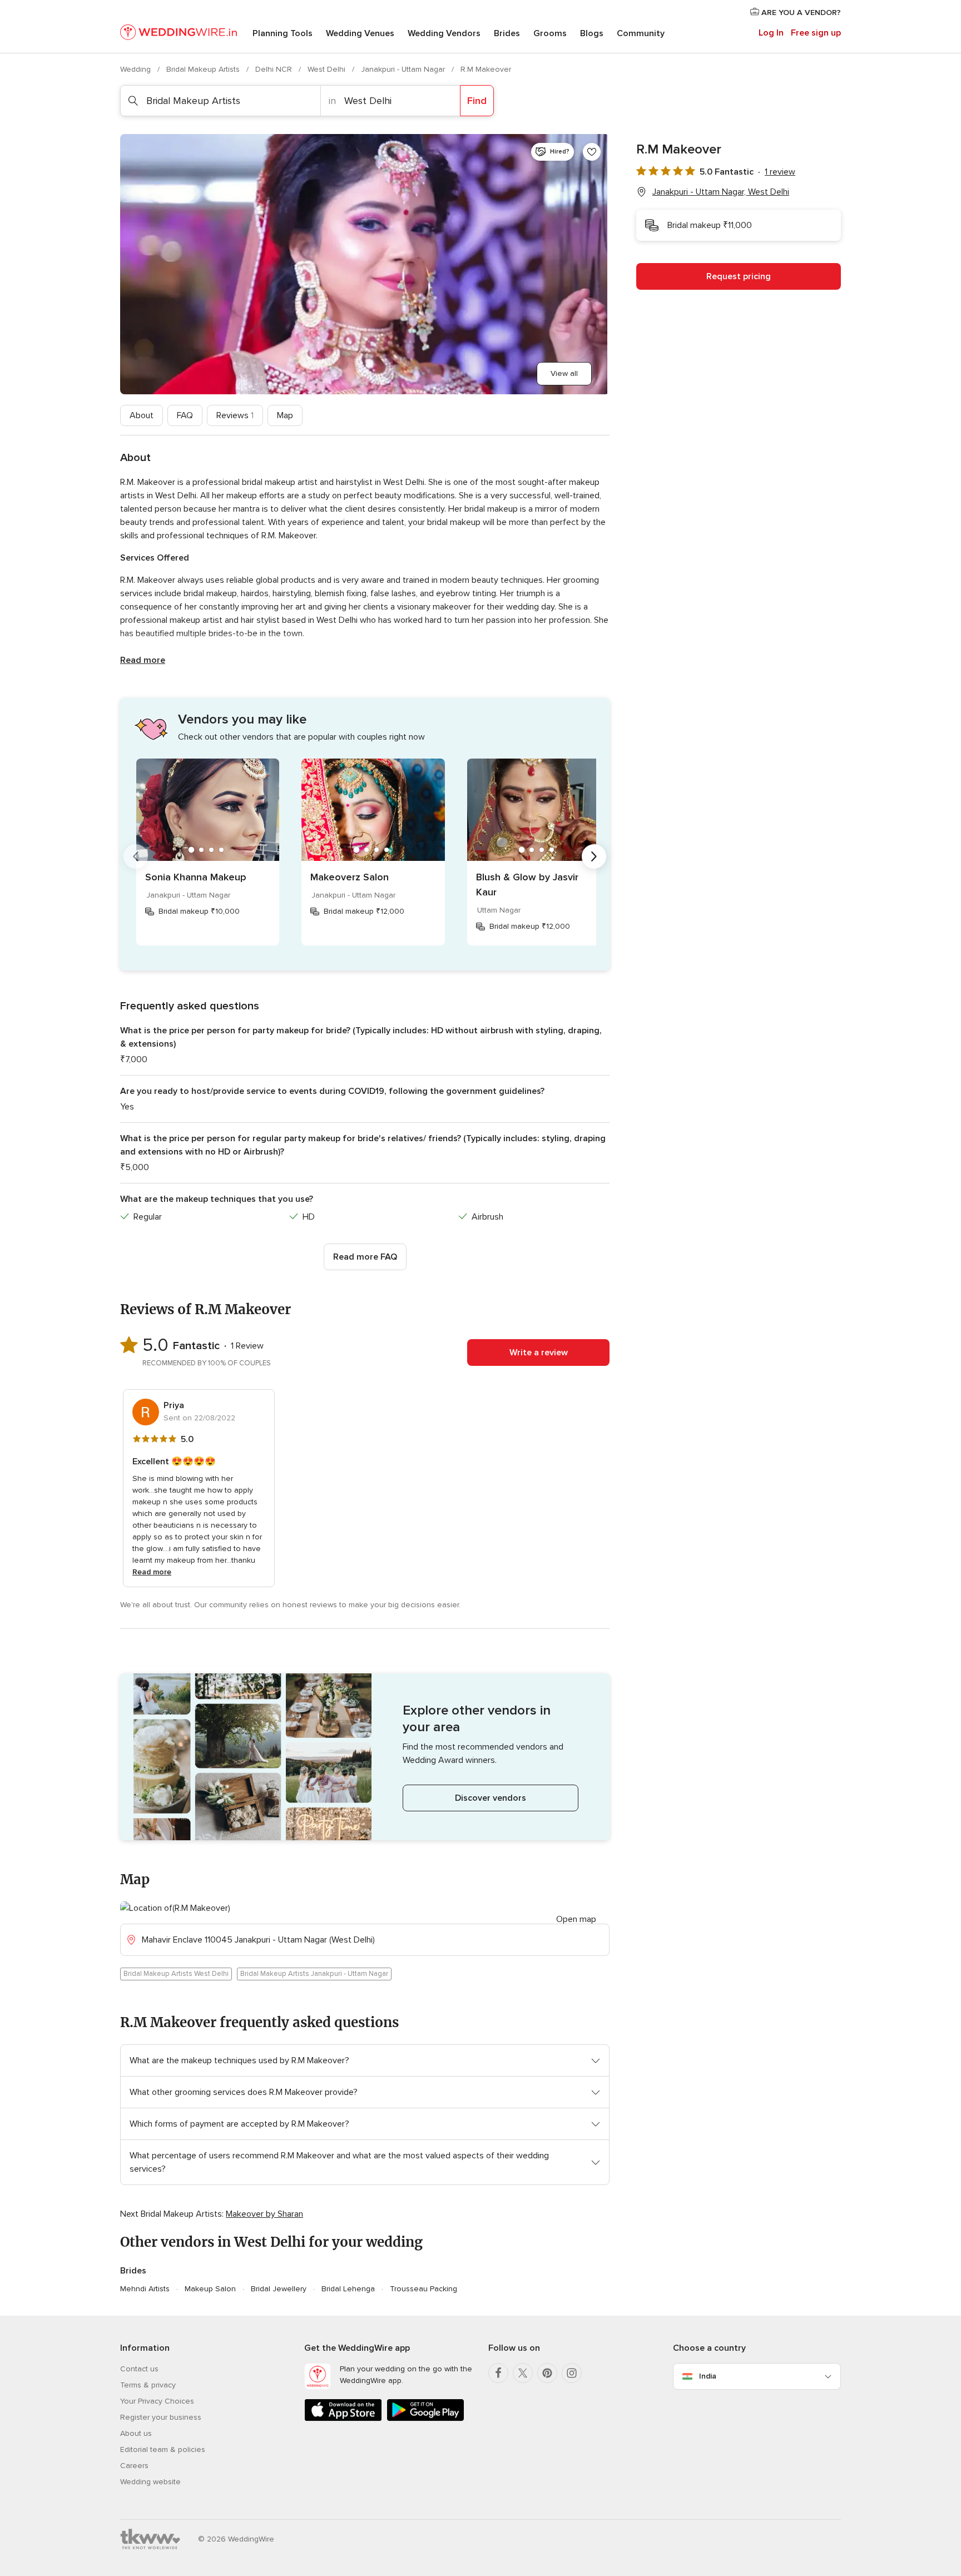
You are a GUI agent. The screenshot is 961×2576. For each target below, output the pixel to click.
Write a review (539, 1353)
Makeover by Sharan (264, 2214)
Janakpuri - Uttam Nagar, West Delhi (721, 192)
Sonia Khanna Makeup (196, 877)
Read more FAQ (365, 1257)
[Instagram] (572, 2373)
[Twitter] (523, 2373)
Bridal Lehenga (348, 2289)
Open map (576, 1919)
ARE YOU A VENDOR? (800, 13)
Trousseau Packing (423, 2289)
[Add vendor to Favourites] (592, 152)
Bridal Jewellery (279, 2289)
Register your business (161, 2417)
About (142, 415)
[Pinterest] (547, 2373)
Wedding (137, 69)
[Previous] (136, 856)
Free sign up (816, 33)
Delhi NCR (275, 69)
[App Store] (343, 2419)
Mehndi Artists (145, 2289)
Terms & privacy (148, 2385)
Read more (143, 660)
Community (641, 33)
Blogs (592, 33)
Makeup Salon (210, 2289)
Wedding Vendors (444, 33)
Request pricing (739, 276)
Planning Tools (283, 33)
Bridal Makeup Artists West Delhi (176, 1974)
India (708, 2376)
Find (477, 101)
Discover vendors (491, 1798)
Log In (771, 33)
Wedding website (150, 2482)
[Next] (594, 856)
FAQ (185, 415)
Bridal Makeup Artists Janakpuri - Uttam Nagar (314, 1974)
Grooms (550, 33)
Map (285, 415)
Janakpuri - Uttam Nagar (404, 69)
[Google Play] (425, 2419)
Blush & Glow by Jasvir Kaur (527, 885)
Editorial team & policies (163, 2449)
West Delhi (328, 69)
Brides (507, 33)
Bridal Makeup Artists (204, 69)
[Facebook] (498, 2373)
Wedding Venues (360, 33)
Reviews (235, 415)
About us (136, 2433)
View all (564, 373)
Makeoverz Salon (350, 877)
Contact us (139, 2369)
